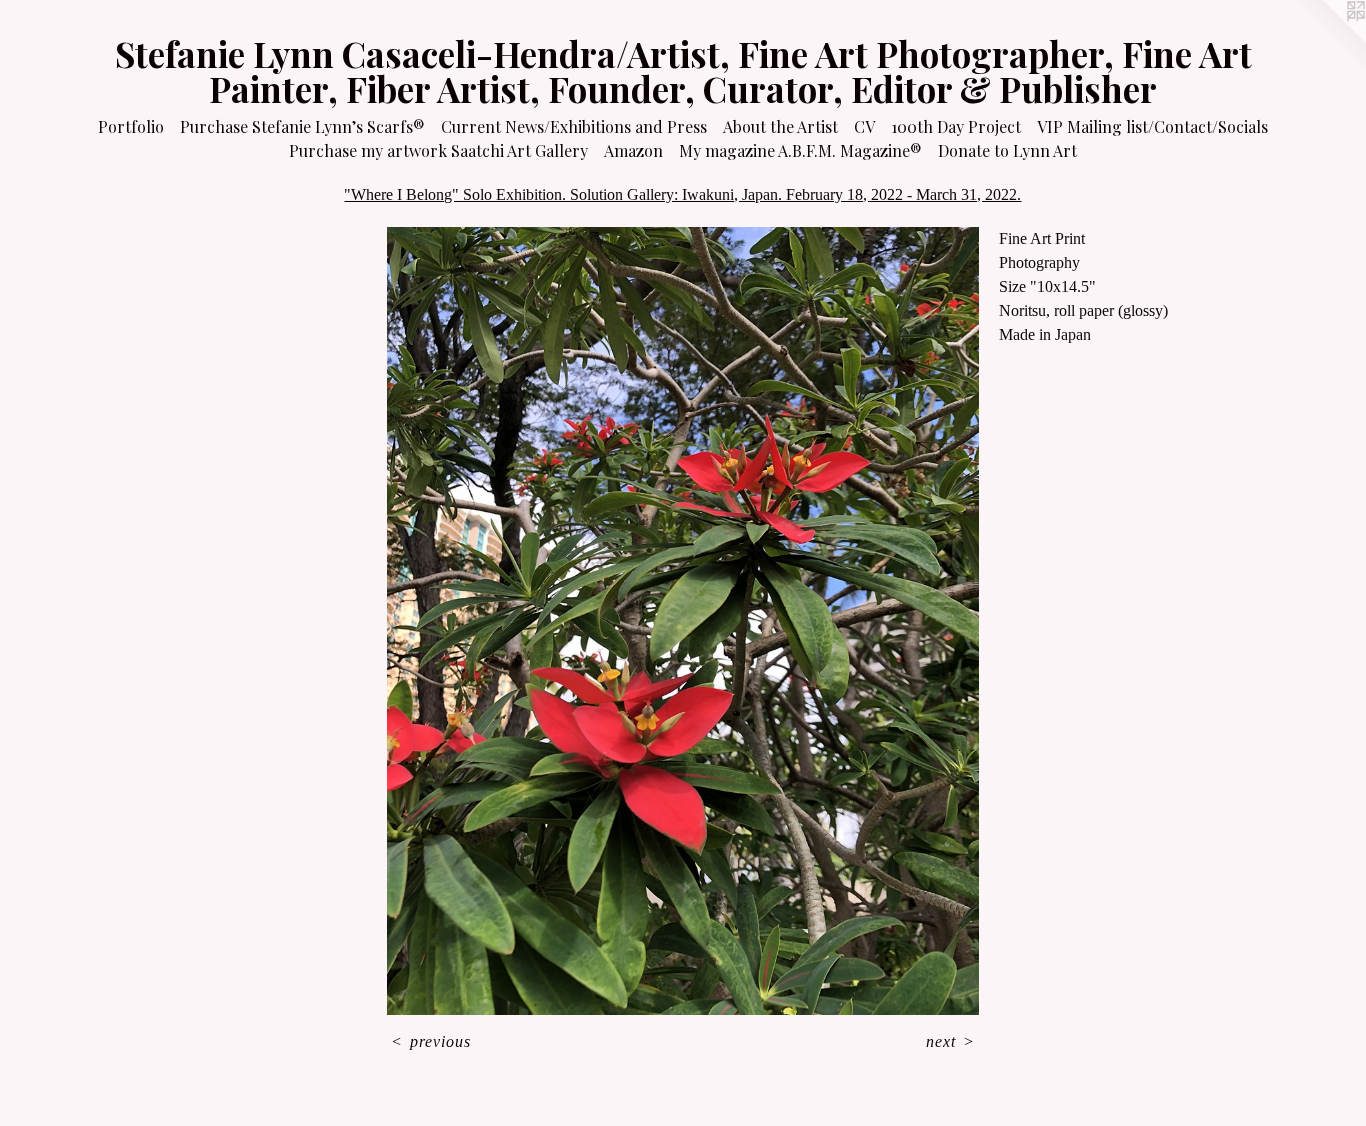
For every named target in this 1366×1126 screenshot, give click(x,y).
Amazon (633, 150)
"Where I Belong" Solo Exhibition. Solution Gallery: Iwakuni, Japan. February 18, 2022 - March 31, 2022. (682, 194)
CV (864, 126)
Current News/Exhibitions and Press (574, 126)
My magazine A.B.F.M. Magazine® (800, 150)
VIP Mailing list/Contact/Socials (1152, 126)
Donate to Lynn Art (1007, 150)
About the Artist (780, 126)
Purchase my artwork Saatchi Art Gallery (438, 150)
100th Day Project (956, 126)
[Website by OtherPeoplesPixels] (1326, 40)
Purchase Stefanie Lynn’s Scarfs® (302, 126)
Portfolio (131, 126)
